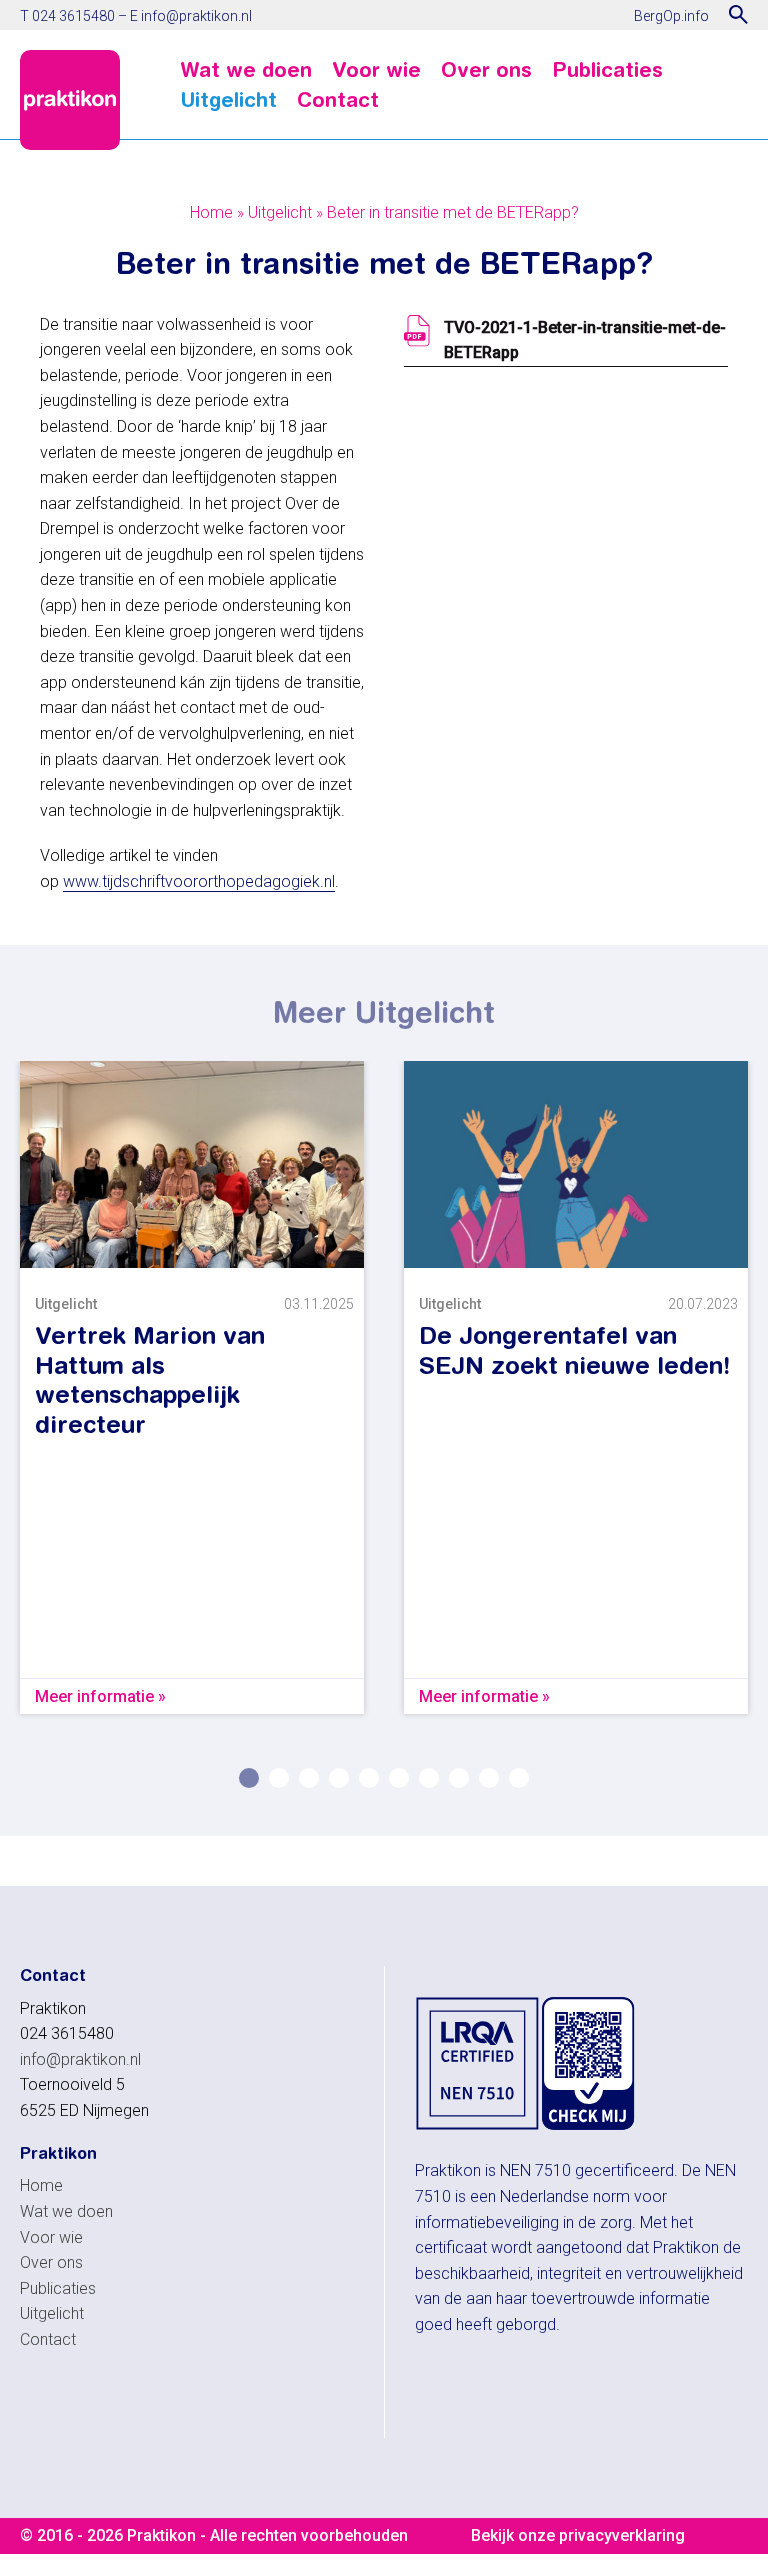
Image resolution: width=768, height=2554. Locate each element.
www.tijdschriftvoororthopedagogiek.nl (199, 881)
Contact (338, 100)
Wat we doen (246, 70)
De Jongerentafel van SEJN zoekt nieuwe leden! (574, 1350)
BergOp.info (671, 16)
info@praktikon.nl (196, 16)
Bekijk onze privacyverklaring (578, 2535)
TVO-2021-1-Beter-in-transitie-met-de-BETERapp (585, 340)
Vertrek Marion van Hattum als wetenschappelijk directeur (150, 1379)
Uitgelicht (228, 100)
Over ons (486, 70)
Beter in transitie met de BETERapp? (453, 212)
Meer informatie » (100, 1696)
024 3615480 (73, 16)
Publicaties (607, 70)
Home (211, 212)
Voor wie (376, 70)
